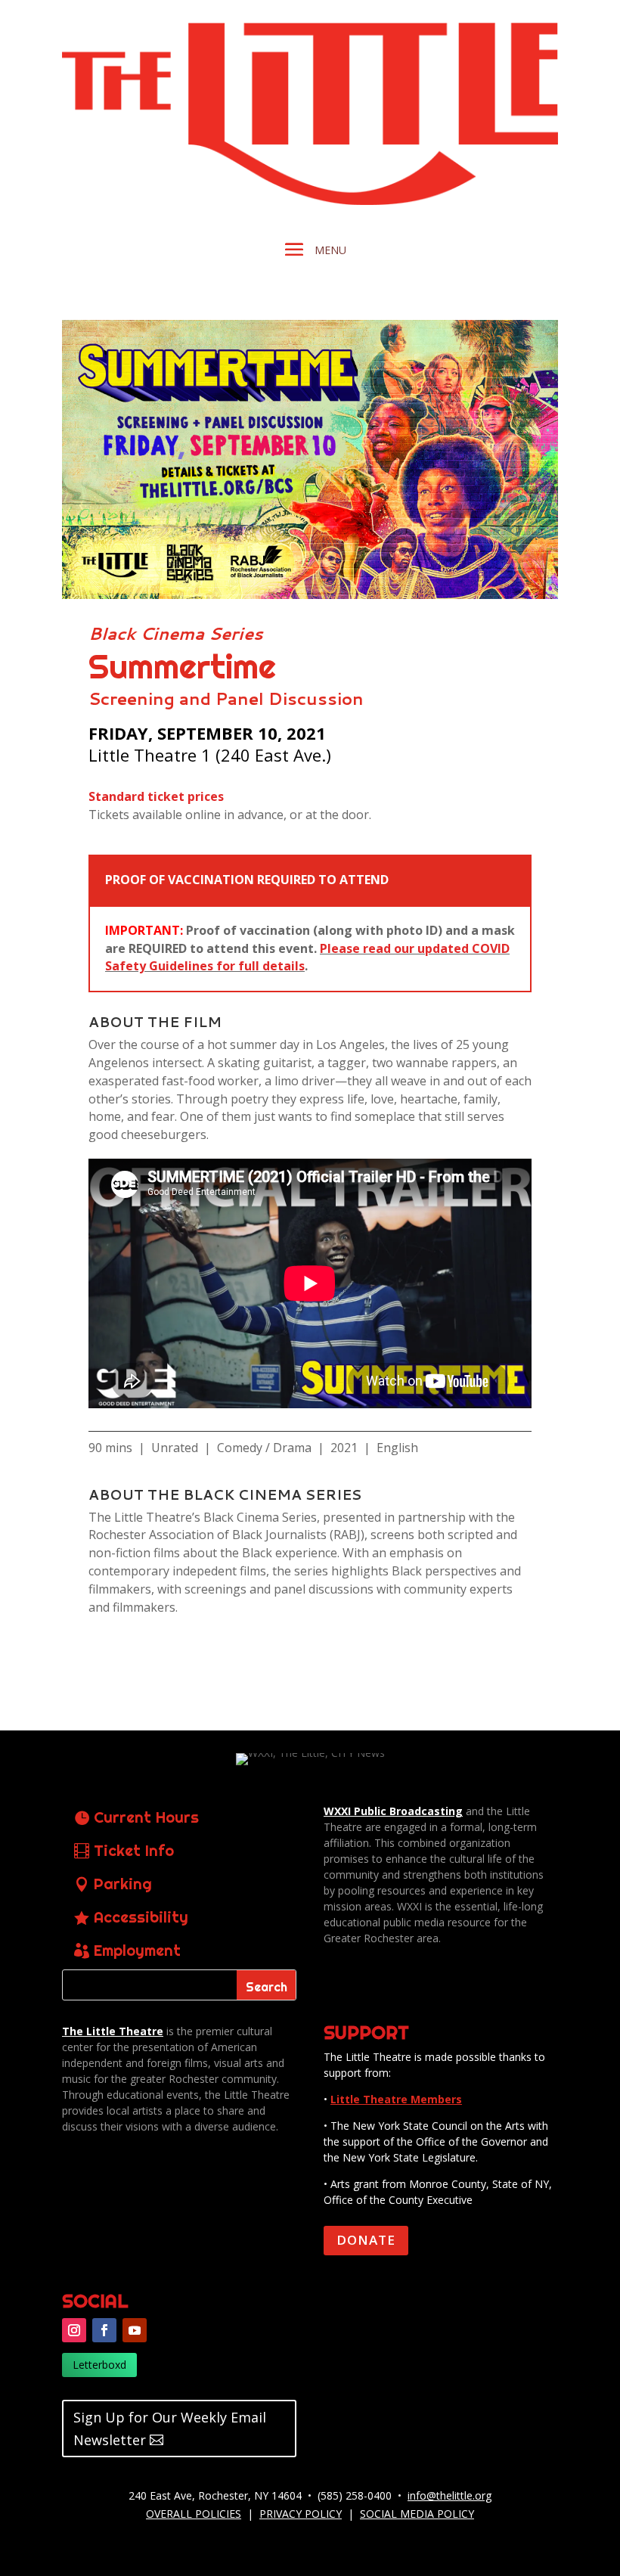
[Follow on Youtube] (135, 2330)
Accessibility (141, 1917)
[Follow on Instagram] (74, 2330)
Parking (123, 1884)
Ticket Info (134, 1850)
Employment (137, 1950)
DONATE (366, 2240)
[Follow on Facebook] (104, 2330)
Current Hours (146, 1817)
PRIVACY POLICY (301, 2514)
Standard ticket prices (156, 796)
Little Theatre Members (396, 2099)
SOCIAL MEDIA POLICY (417, 2514)
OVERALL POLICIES (194, 2514)
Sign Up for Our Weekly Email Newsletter (170, 2429)
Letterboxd (99, 2365)
